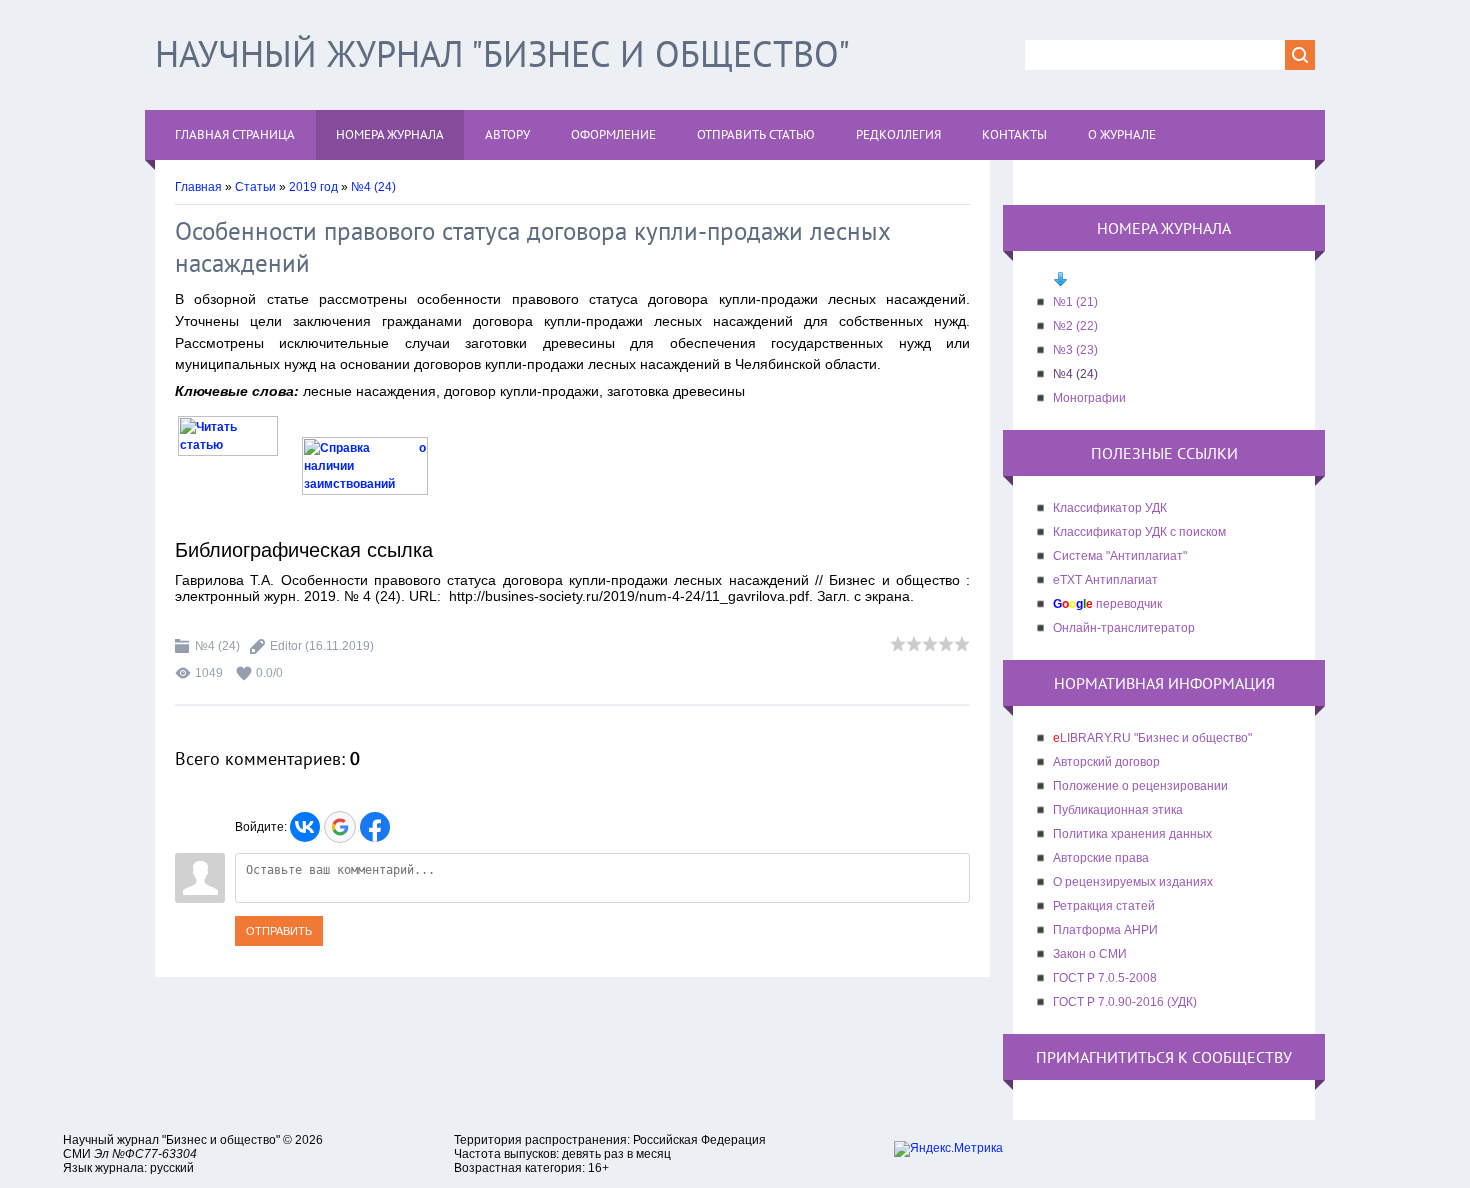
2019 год (313, 187)
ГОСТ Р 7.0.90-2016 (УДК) (1125, 1002)
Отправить (279, 931)
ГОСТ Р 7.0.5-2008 (1105, 978)
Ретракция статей (1104, 906)
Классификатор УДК (1110, 508)
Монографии (1089, 398)
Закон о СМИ (1090, 954)
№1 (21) (1075, 302)
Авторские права (1101, 858)
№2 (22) (1075, 326)
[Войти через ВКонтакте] (305, 827)
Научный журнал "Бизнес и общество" (502, 53)
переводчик (1107, 604)
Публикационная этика (1118, 810)
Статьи (255, 187)
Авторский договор (1106, 762)
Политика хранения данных (1132, 834)
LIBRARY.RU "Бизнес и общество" (1152, 738)
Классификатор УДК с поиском (1139, 532)
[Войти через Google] (340, 827)
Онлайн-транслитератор (1124, 628)
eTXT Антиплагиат (1105, 580)
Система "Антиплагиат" (1120, 556)
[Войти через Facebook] (375, 827)
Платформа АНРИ (1105, 930)
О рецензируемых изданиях (1133, 882)
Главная (198, 187)
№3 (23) (1075, 350)
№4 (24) (373, 187)
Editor (286, 646)
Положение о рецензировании (1140, 786)
